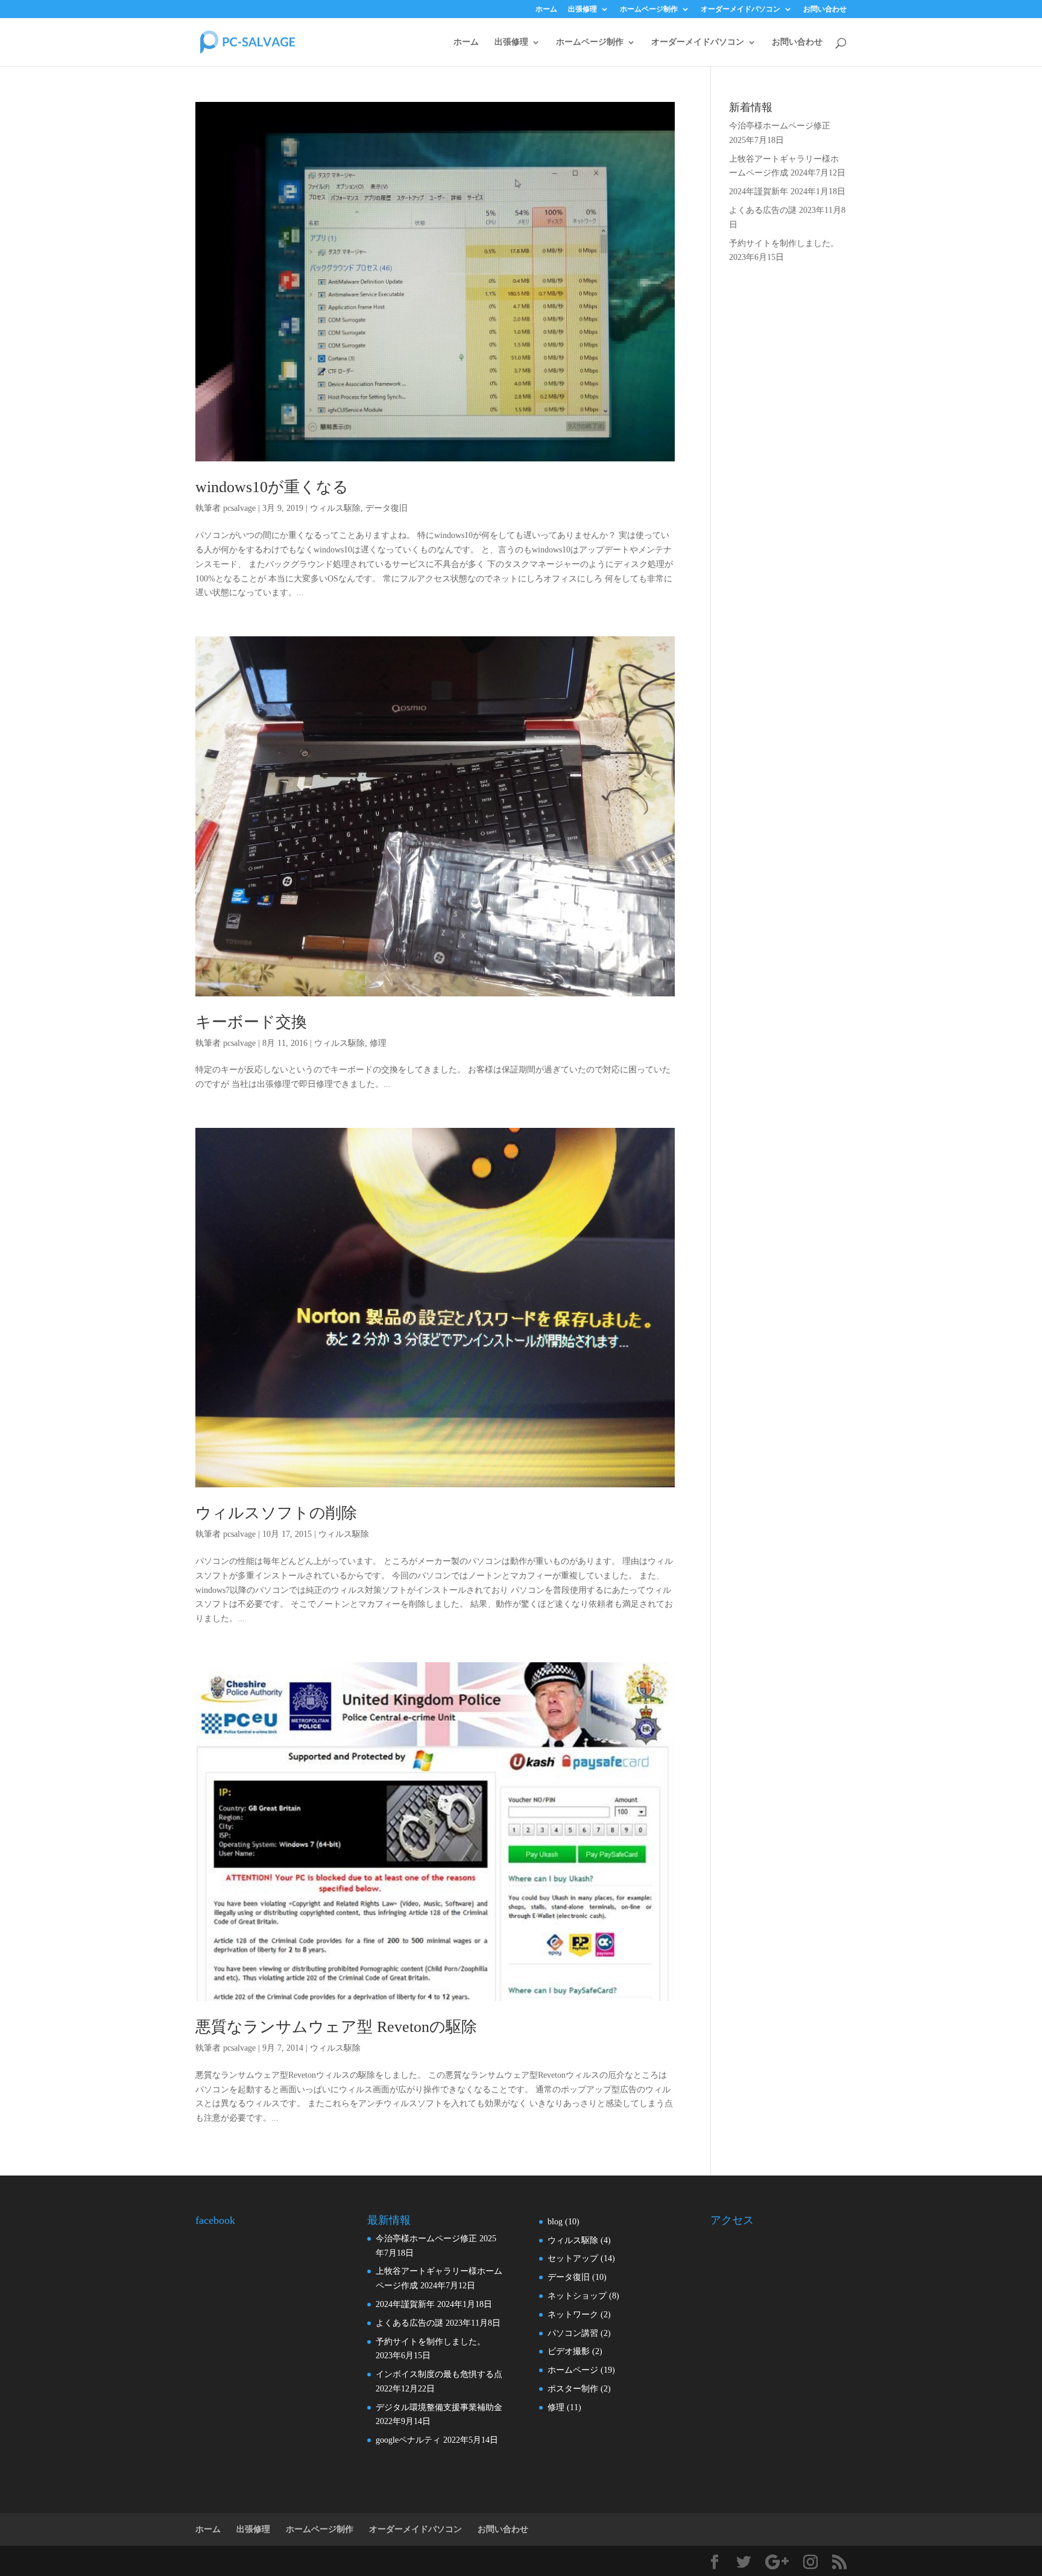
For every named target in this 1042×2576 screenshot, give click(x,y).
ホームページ (573, 2370)
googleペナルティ (408, 2440)
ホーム (546, 9)
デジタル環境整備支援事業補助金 (439, 2407)
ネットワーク (573, 2315)
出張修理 (583, 9)
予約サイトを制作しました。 (784, 243)
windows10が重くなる (272, 487)
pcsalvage (239, 508)
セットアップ (573, 2258)
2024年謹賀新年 (759, 191)
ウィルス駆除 (335, 508)
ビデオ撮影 (569, 2351)
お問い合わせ (825, 9)
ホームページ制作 (649, 9)
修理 (378, 1043)
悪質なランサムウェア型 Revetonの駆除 (336, 2027)
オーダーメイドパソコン (740, 9)
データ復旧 (387, 508)
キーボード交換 (251, 1022)
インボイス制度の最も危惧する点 (439, 2374)
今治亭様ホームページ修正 (780, 126)
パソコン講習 (573, 2333)
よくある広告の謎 (763, 210)
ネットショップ (577, 2296)
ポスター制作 (573, 2389)
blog (555, 2222)
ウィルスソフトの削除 (276, 1513)
